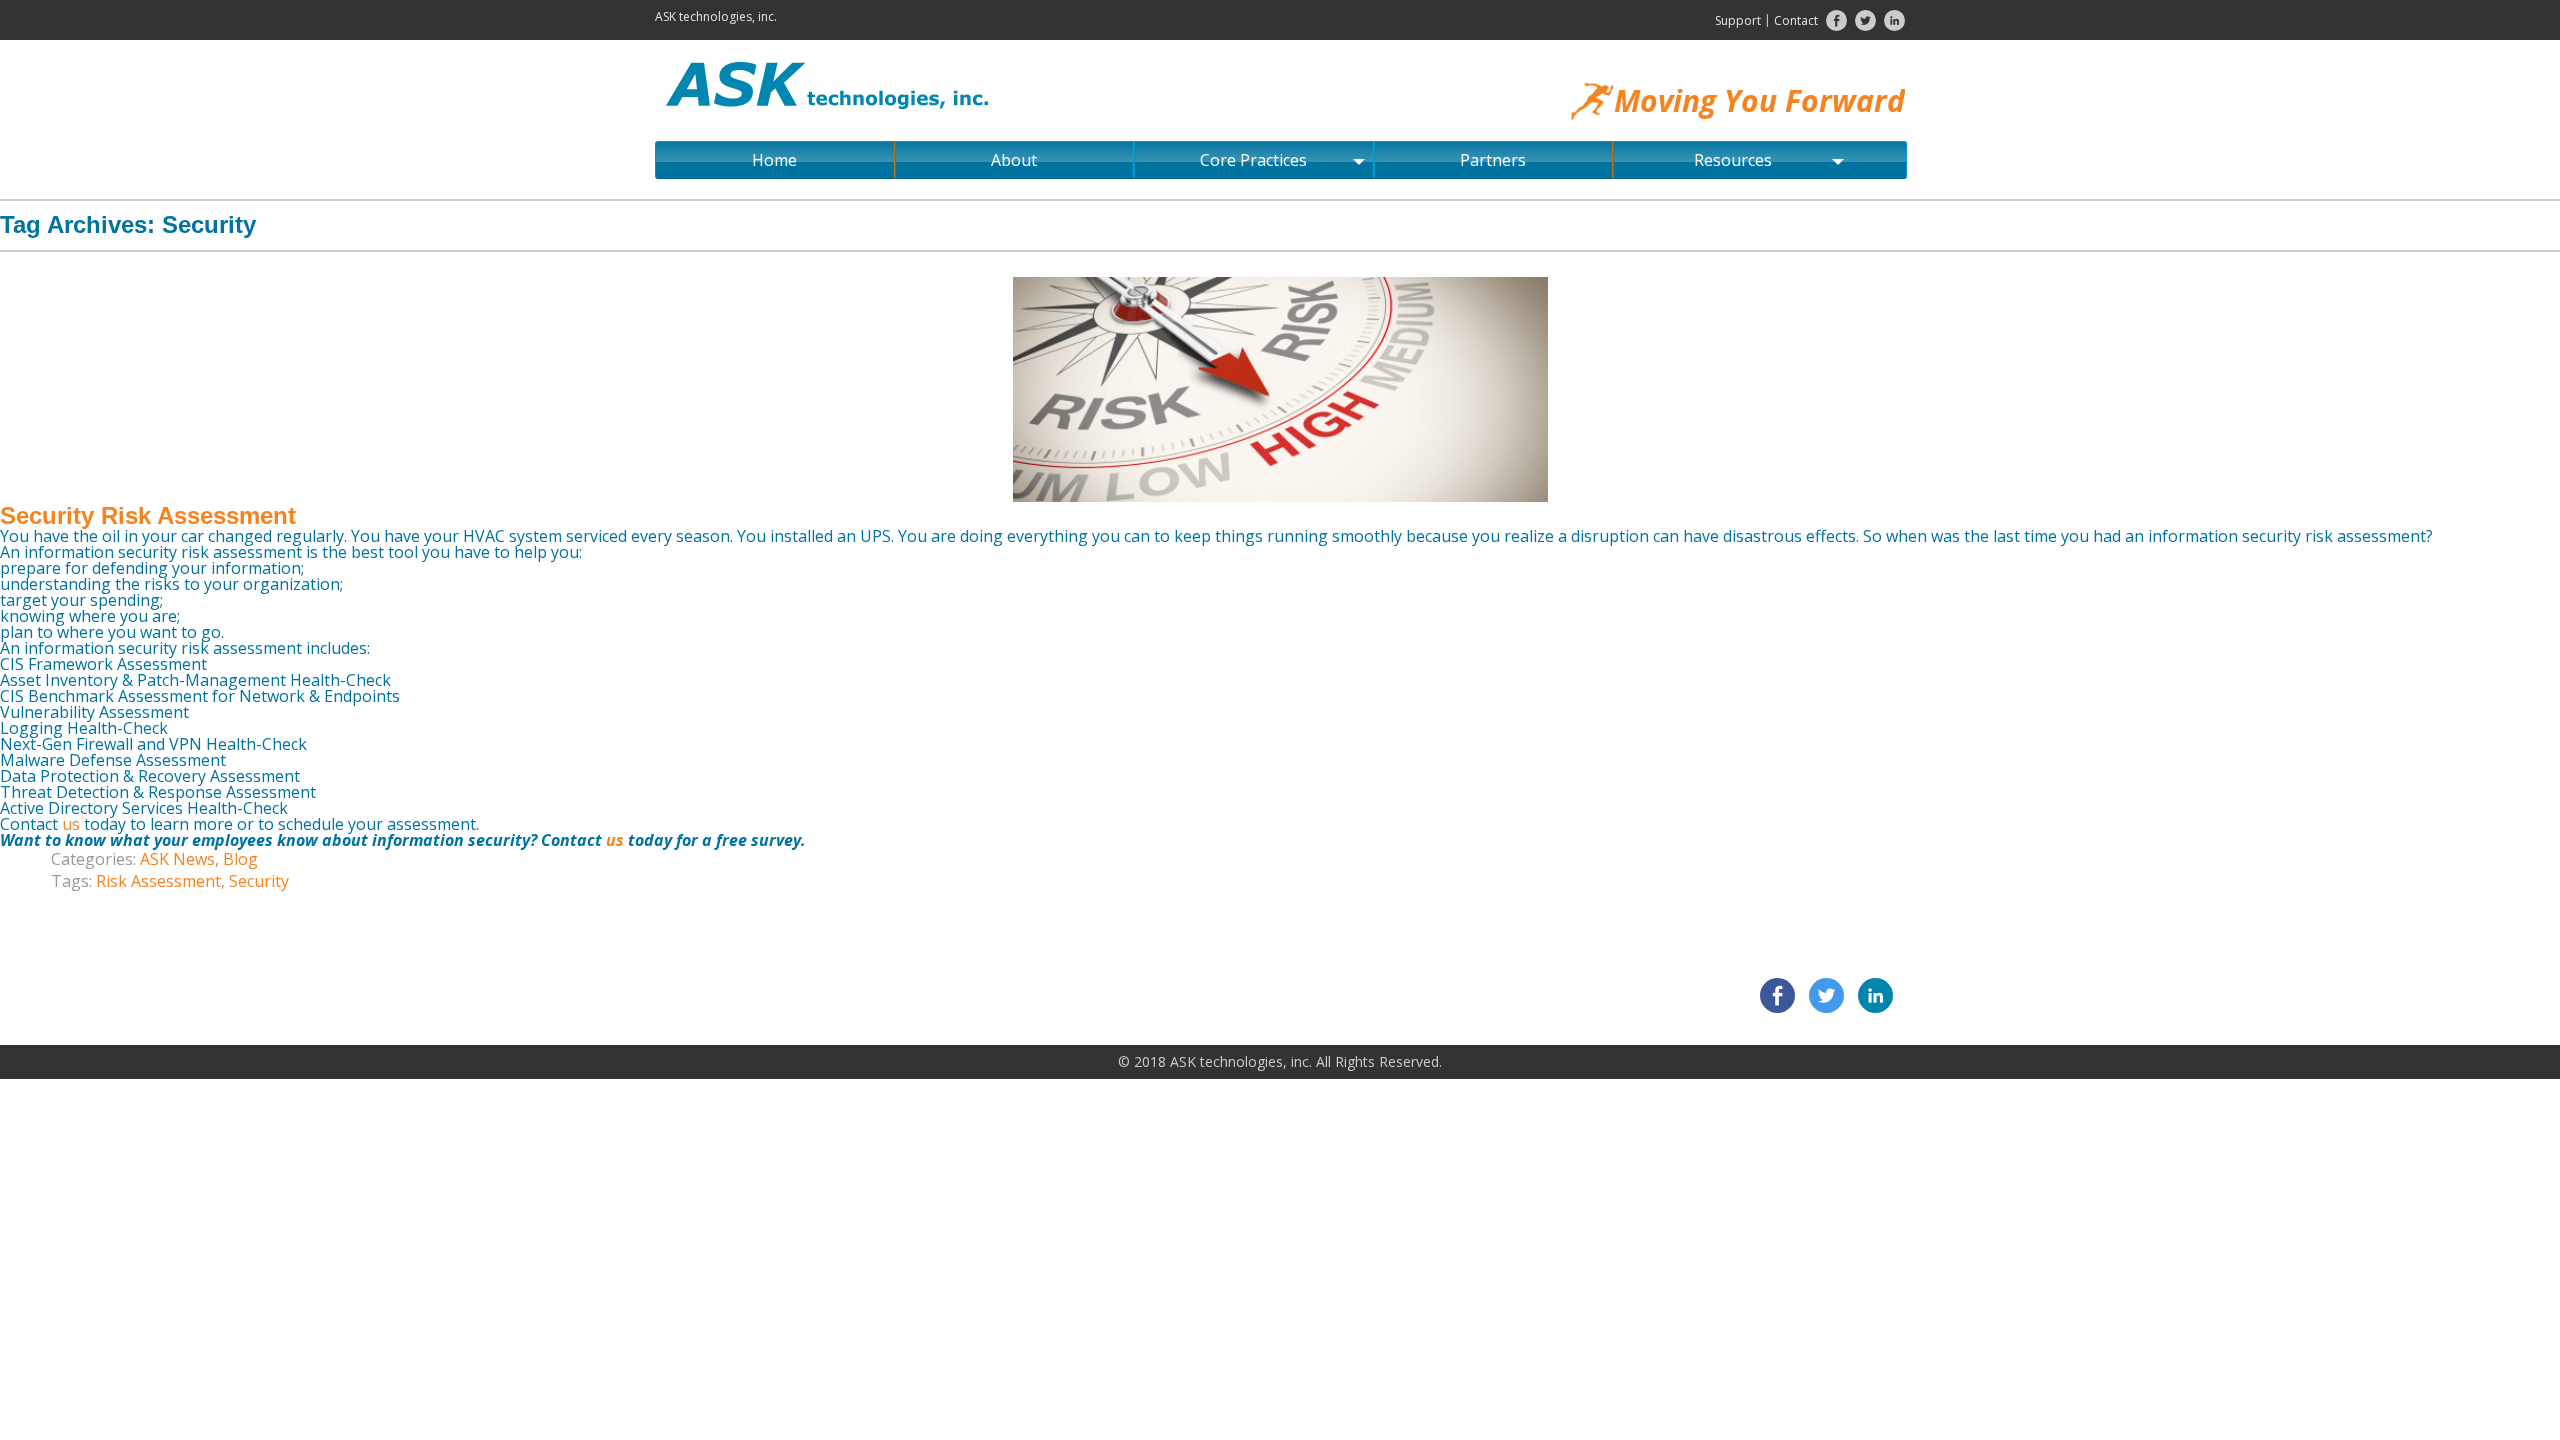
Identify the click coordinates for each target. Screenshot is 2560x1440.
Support (1738, 20)
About (1014, 160)
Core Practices (1253, 160)
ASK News (177, 859)
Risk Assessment (158, 881)
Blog (240, 859)
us (73, 824)
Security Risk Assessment (148, 515)
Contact (1796, 20)
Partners (1493, 160)
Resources (1733, 160)
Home (774, 160)
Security (259, 881)
